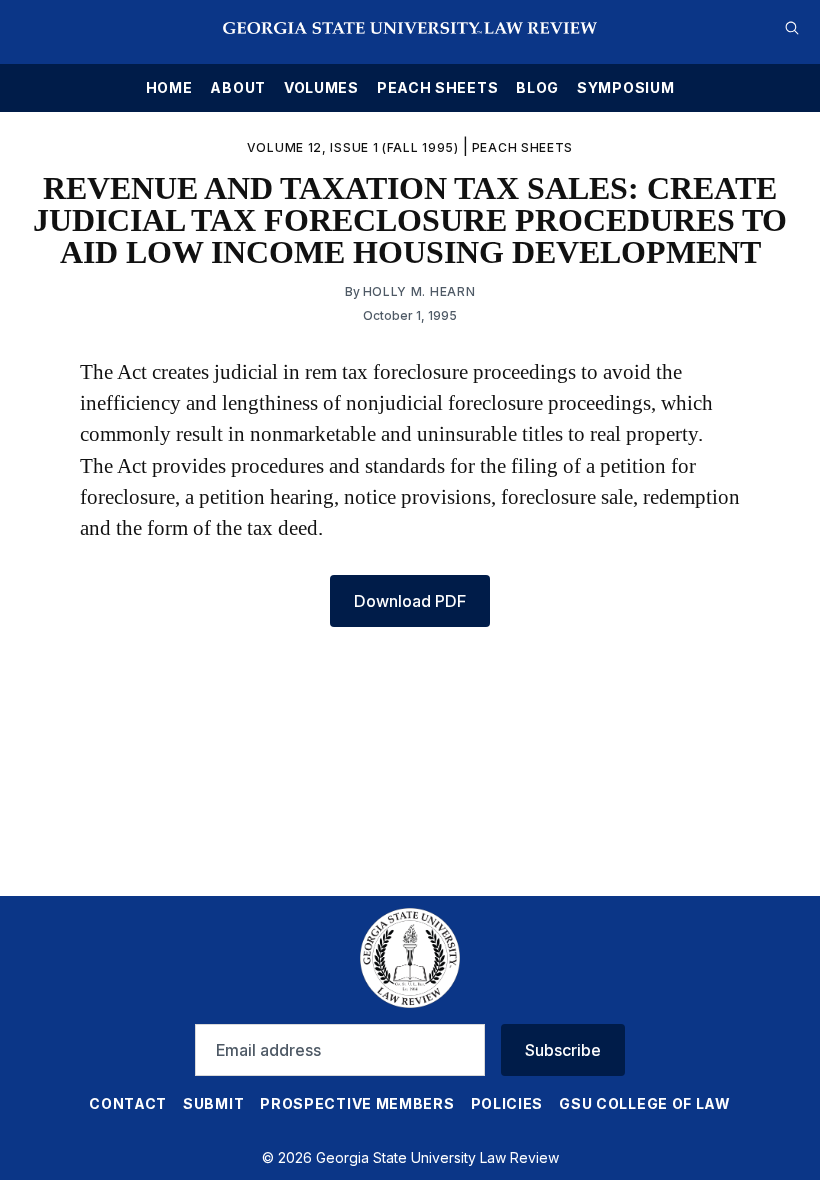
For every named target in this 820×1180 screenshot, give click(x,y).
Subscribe (563, 1050)
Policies (507, 1103)
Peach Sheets (437, 88)
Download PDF (410, 601)
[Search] (792, 28)
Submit (213, 1103)
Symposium (625, 88)
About (238, 88)
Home (169, 88)
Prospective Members (357, 1103)
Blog (537, 88)
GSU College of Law (645, 1103)
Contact (128, 1103)
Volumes (321, 88)
